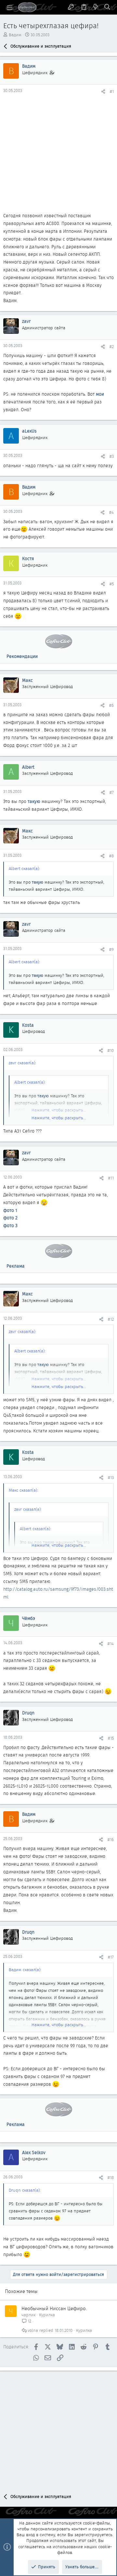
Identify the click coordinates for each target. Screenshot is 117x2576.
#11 (111, 1178)
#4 (111, 512)
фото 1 (10, 1210)
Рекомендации (22, 656)
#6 (111, 705)
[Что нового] (96, 7)
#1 (112, 91)
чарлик (28, 2315)
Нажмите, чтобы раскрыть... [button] (59, 1118)
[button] (10, 7)
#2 (112, 347)
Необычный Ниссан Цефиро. (54, 2309)
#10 (111, 1051)
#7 (112, 792)
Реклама (16, 1266)
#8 (111, 856)
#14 (111, 1644)
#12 (111, 1319)
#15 (111, 1738)
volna (33, 2330)
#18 (111, 2178)
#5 (112, 584)
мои (100, 394)
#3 (112, 456)
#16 (111, 1840)
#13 (111, 1478)
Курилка (47, 2315)
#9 (111, 949)
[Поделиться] (103, 91)
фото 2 (10, 1218)
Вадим (15, 35)
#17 (111, 1957)
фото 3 (10, 1226)
